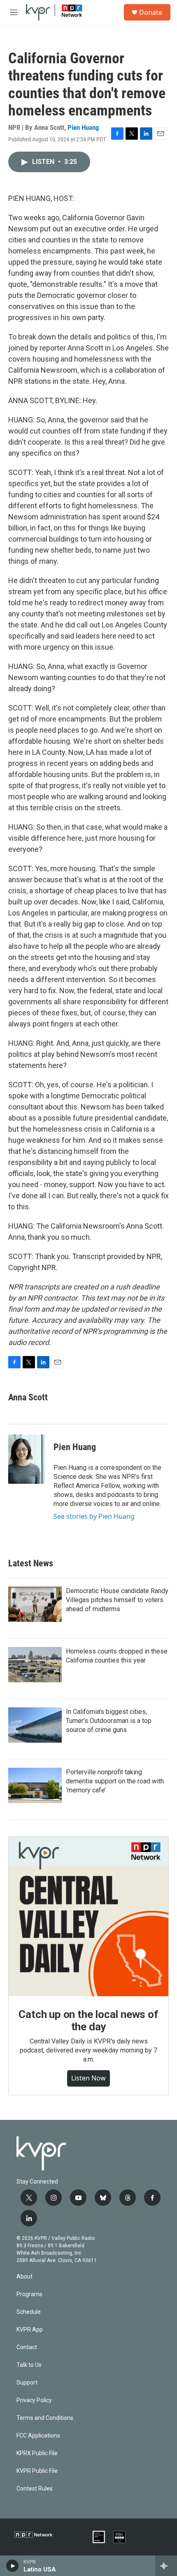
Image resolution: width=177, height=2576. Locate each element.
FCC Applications (38, 2436)
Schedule (29, 2312)
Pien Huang (83, 127)
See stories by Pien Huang (94, 1516)
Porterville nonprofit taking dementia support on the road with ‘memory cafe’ (115, 1781)
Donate (151, 12)
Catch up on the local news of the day (88, 2020)
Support (27, 2383)
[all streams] (166, 2566)
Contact (27, 2347)
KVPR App (30, 2330)
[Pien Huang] (27, 1459)
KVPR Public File (37, 2471)
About (24, 2277)
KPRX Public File (37, 2453)
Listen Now (88, 2078)
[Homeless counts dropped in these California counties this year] (35, 1665)
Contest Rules (35, 2489)
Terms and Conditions (45, 2418)
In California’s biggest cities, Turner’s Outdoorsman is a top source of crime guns (109, 1721)
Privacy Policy (34, 2400)
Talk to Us (29, 2365)
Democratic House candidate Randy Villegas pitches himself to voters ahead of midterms (117, 1600)
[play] (13, 2566)
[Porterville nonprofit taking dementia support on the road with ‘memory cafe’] (35, 1785)
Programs (29, 2294)
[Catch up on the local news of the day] (88, 1916)
